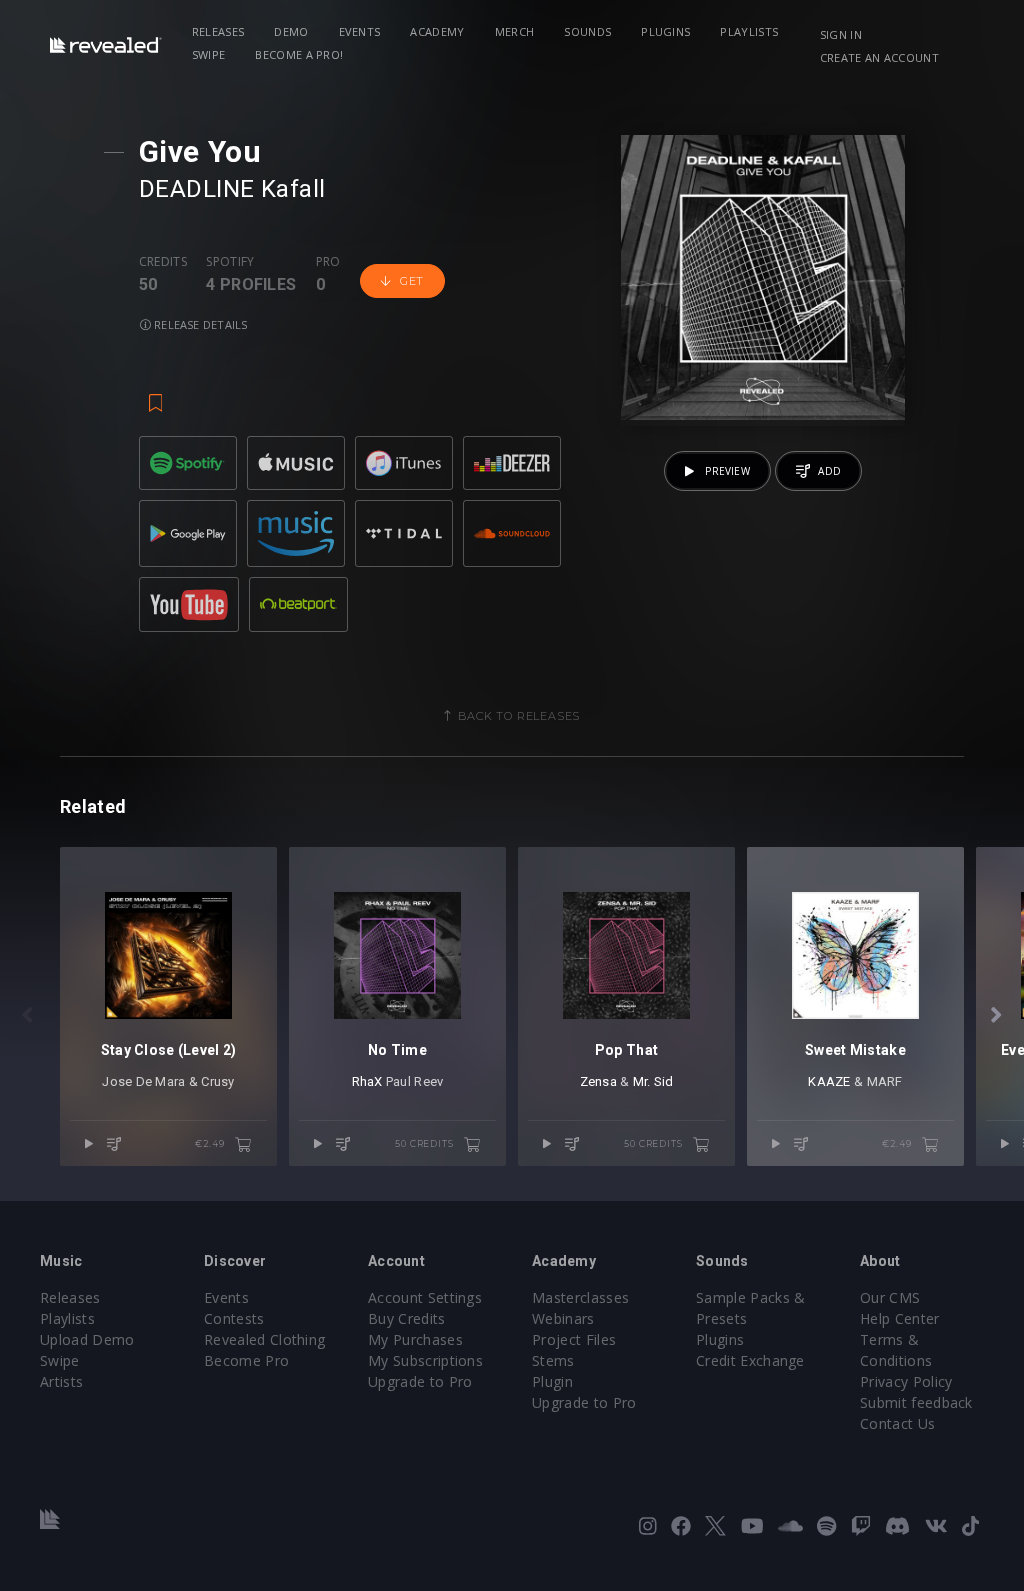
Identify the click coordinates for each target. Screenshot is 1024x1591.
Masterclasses (580, 1297)
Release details (199, 324)
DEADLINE (197, 189)
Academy (437, 31)
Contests (234, 1318)
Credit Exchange (750, 1360)
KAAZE (829, 1081)
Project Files (574, 1339)
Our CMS (890, 1297)
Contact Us (897, 1423)
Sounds (587, 31)
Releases (218, 31)
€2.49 (211, 1143)
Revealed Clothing (264, 1339)
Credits (163, 262)
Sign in (841, 34)
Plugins (665, 31)
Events (360, 31)
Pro (328, 262)
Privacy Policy (906, 1381)
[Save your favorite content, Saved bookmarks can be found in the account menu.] (156, 394)
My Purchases (415, 1339)
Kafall (293, 189)
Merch (515, 31)
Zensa (598, 1081)
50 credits (425, 1143)
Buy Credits (407, 1318)
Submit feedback (916, 1402)
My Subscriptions (425, 1360)
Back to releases (519, 716)
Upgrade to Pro (420, 1381)
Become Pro (246, 1360)
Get (412, 281)
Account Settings (425, 1297)
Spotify (230, 262)
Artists (61, 1381)
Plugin (552, 1381)
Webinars (563, 1318)
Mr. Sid (653, 1081)
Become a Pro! (299, 54)
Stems (553, 1360)
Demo (291, 31)
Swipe (209, 54)
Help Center (900, 1318)
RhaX (367, 1081)
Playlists (749, 31)
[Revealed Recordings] (106, 44)
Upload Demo (87, 1339)
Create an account (879, 57)
